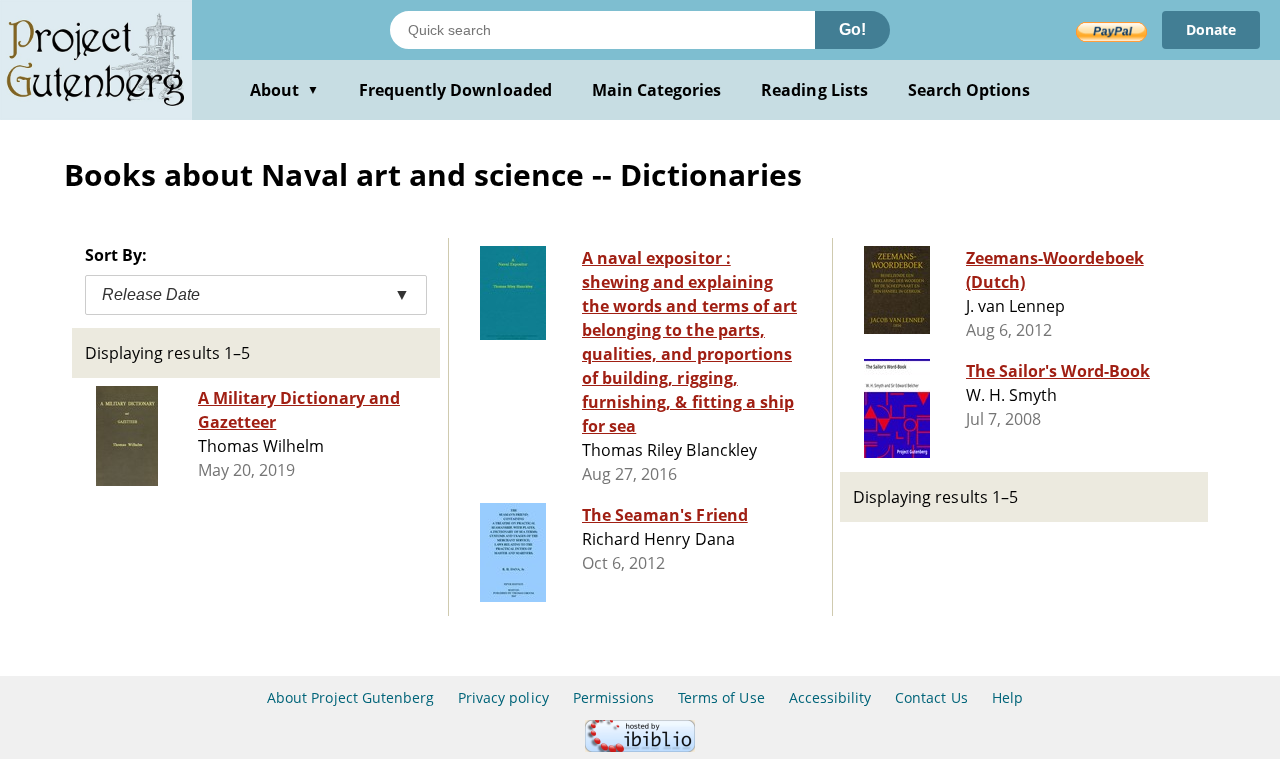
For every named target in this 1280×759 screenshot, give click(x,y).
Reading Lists (814, 90)
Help (1007, 697)
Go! (852, 29)
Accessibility (830, 697)
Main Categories (657, 90)
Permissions (613, 697)
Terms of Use (721, 697)
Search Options (969, 90)
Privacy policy (503, 697)
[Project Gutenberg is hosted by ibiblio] (640, 746)
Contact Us (931, 697)
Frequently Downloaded (455, 90)
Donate (1211, 29)
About (284, 90)
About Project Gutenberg (350, 697)
